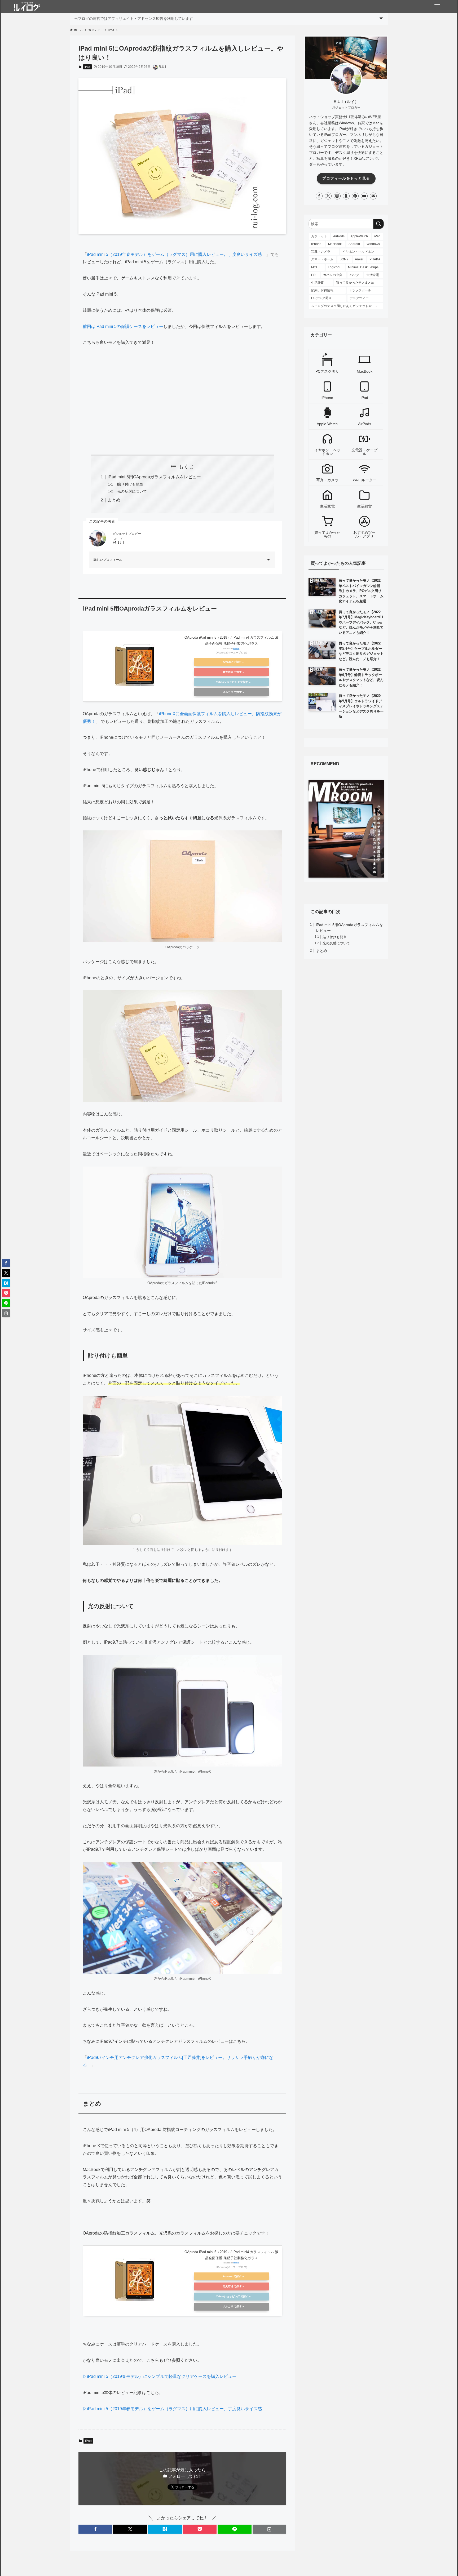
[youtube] (364, 196)
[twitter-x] (328, 196)
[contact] (373, 196)
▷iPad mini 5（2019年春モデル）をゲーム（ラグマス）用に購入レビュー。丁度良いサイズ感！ (174, 2409)
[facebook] (319, 196)
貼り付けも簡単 (130, 484)
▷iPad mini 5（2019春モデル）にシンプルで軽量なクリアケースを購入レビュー (160, 2376)
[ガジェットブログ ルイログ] (27, 6)
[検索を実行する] (378, 224)
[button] (95, 2529)
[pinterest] (355, 196)
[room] (346, 196)
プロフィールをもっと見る (346, 178)
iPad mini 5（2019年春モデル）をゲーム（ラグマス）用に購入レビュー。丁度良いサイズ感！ (177, 254)
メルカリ (228, 692)
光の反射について (132, 491)
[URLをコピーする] (269, 2529)
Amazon (228, 662)
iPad (87, 67)
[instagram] (337, 196)
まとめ (114, 500)
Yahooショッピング (228, 682)
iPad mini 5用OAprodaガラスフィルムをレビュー (154, 477)
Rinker (236, 649)
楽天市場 (228, 672)
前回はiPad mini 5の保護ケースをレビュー (123, 326)
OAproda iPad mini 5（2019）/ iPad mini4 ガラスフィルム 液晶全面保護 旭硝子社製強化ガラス (232, 640)
